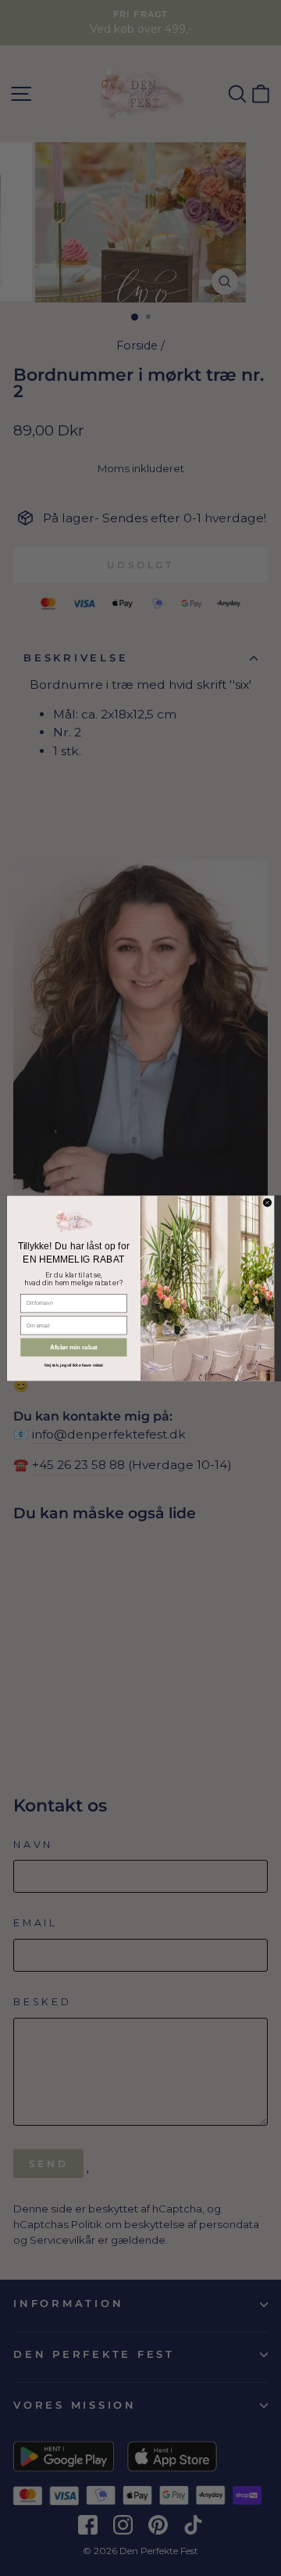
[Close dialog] (267, 1202)
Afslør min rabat (74, 1347)
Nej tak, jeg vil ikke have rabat (74, 1365)
